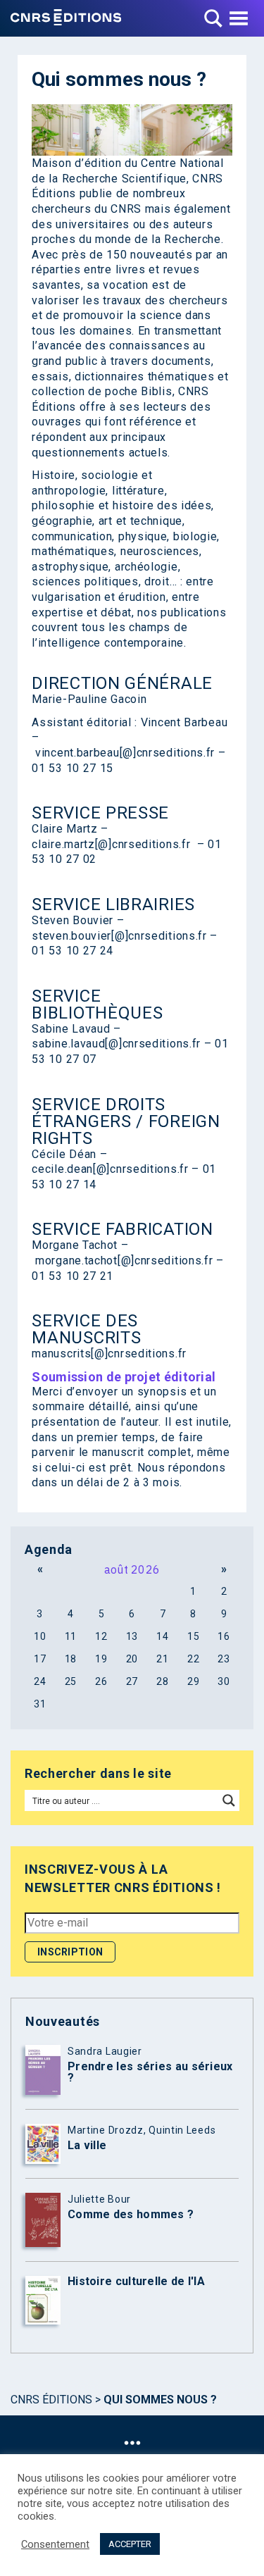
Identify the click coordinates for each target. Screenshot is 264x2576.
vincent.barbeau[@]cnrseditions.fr (125, 753)
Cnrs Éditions (51, 2400)
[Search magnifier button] (229, 1800)
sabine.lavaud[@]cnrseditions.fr (116, 1044)
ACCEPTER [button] (130, 2544)
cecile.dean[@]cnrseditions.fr (110, 1169)
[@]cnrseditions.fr (159, 936)
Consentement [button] (55, 2544)
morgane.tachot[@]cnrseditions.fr (124, 1261)
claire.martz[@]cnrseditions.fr (111, 844)
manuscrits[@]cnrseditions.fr (109, 1354)
